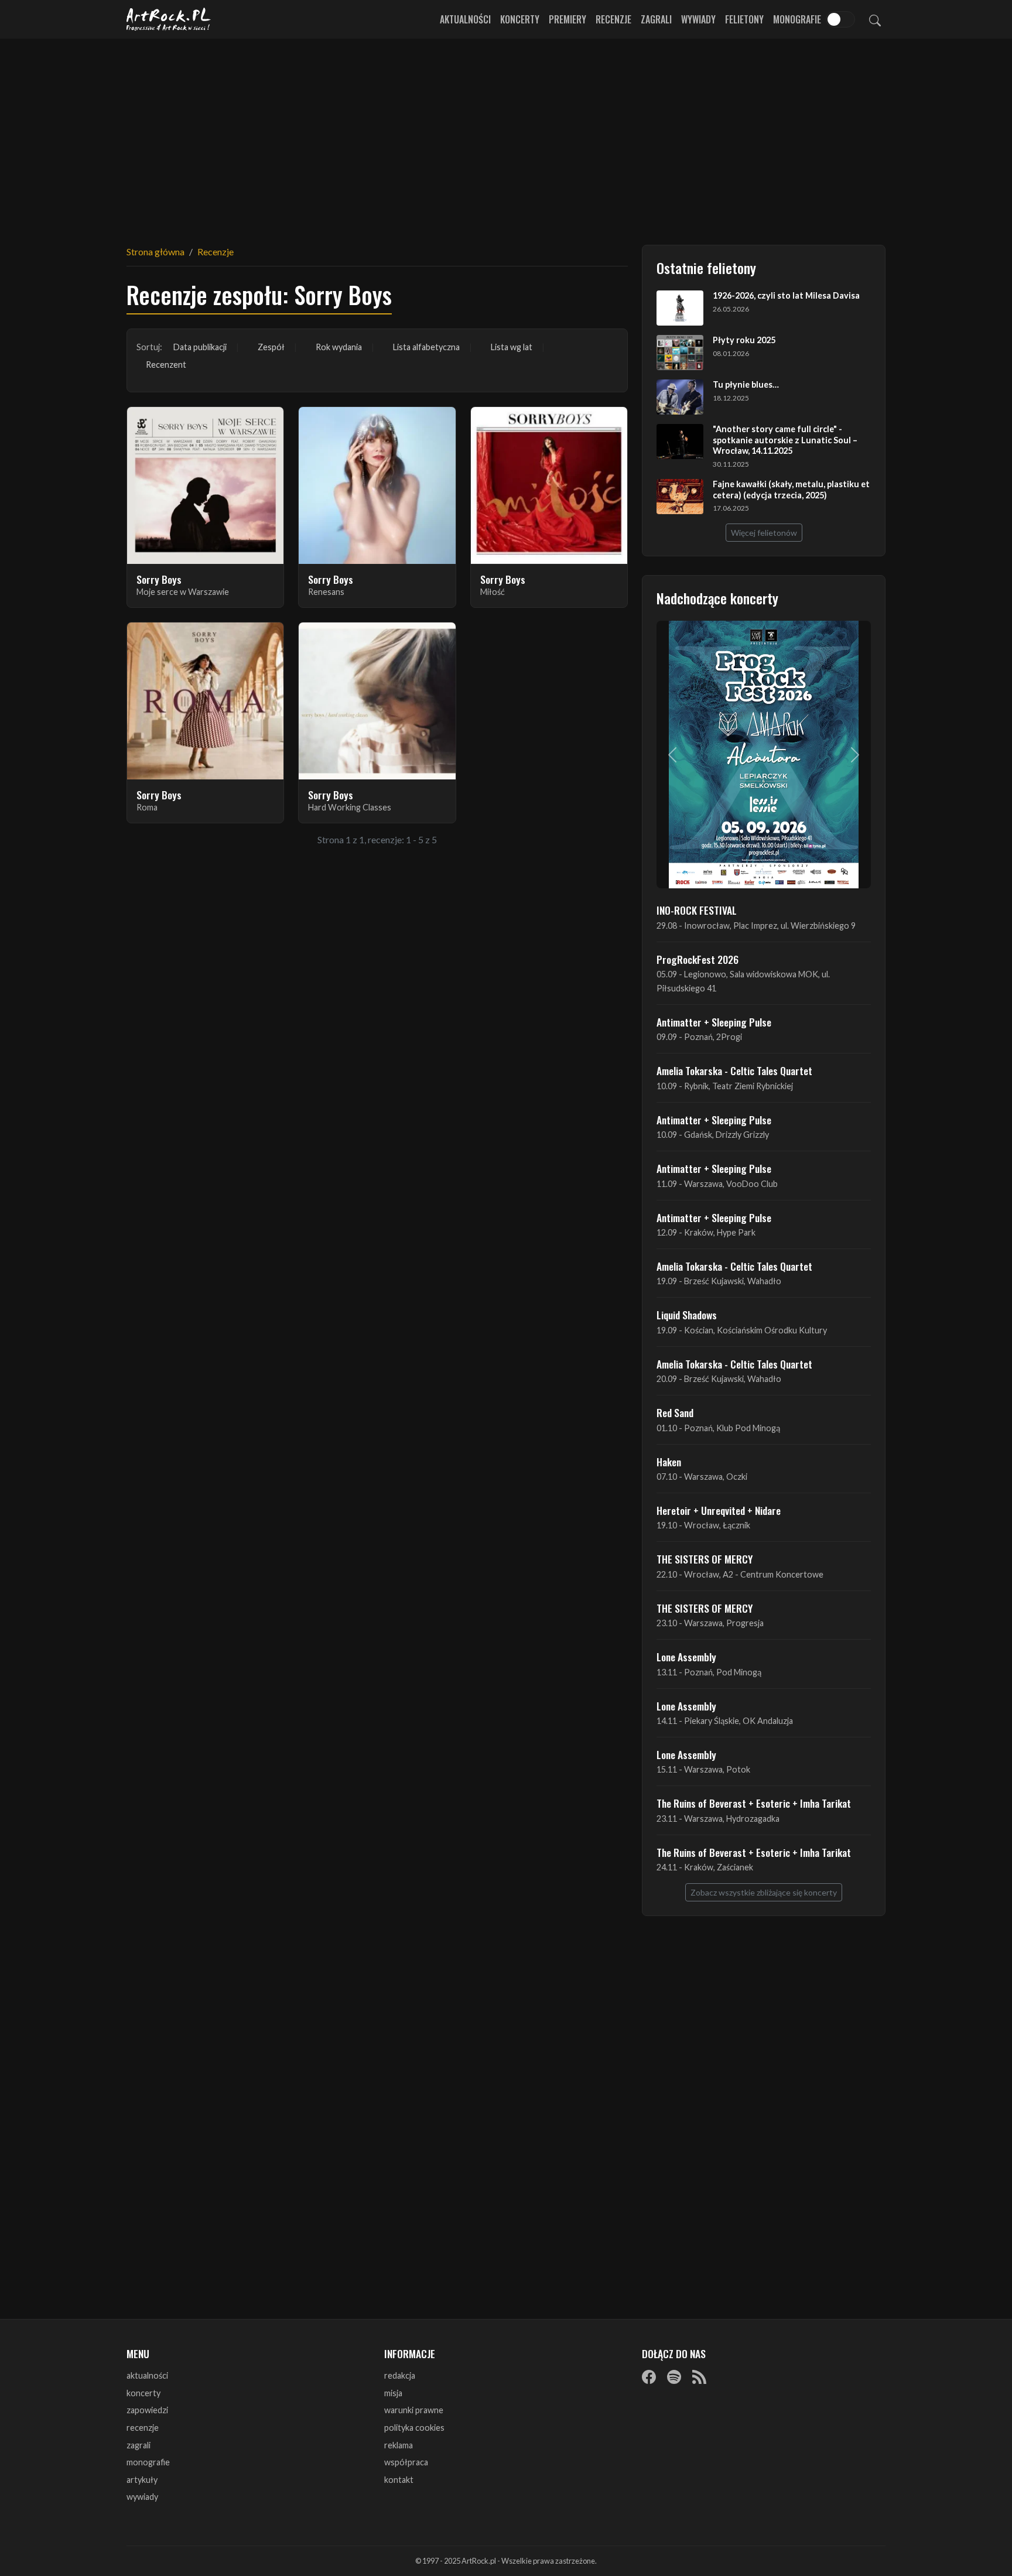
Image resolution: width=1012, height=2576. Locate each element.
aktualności (147, 2375)
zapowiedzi (147, 2410)
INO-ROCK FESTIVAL (697, 910)
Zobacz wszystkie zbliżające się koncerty (764, 1892)
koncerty (143, 2393)
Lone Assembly (686, 1657)
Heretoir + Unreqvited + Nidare (719, 1510)
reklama (399, 2445)
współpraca (406, 2462)
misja (393, 2393)
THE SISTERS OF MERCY (705, 1559)
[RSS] (699, 2376)
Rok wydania (339, 347)
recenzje (143, 2428)
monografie (148, 2462)
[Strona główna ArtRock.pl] (169, 19)
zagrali (139, 2445)
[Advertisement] (506, 135)
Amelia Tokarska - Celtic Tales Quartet (734, 1070)
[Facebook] (649, 2376)
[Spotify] (674, 2376)
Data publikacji (200, 347)
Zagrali (656, 19)
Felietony (744, 19)
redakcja (400, 2375)
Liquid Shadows (687, 1315)
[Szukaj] (875, 19)
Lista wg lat (512, 347)
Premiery (567, 19)
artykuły (142, 2480)
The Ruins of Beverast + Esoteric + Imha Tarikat (754, 1803)
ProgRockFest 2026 (698, 959)
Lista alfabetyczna (426, 347)
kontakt (399, 2480)
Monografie (797, 19)
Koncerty (520, 19)
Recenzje (613, 19)
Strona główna (155, 252)
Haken (669, 1462)
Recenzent (166, 365)
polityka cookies (414, 2428)
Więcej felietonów (764, 533)
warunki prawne (414, 2410)
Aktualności (465, 19)
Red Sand (675, 1412)
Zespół (271, 347)
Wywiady (698, 19)
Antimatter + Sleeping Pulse (714, 1022)
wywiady (142, 2497)
